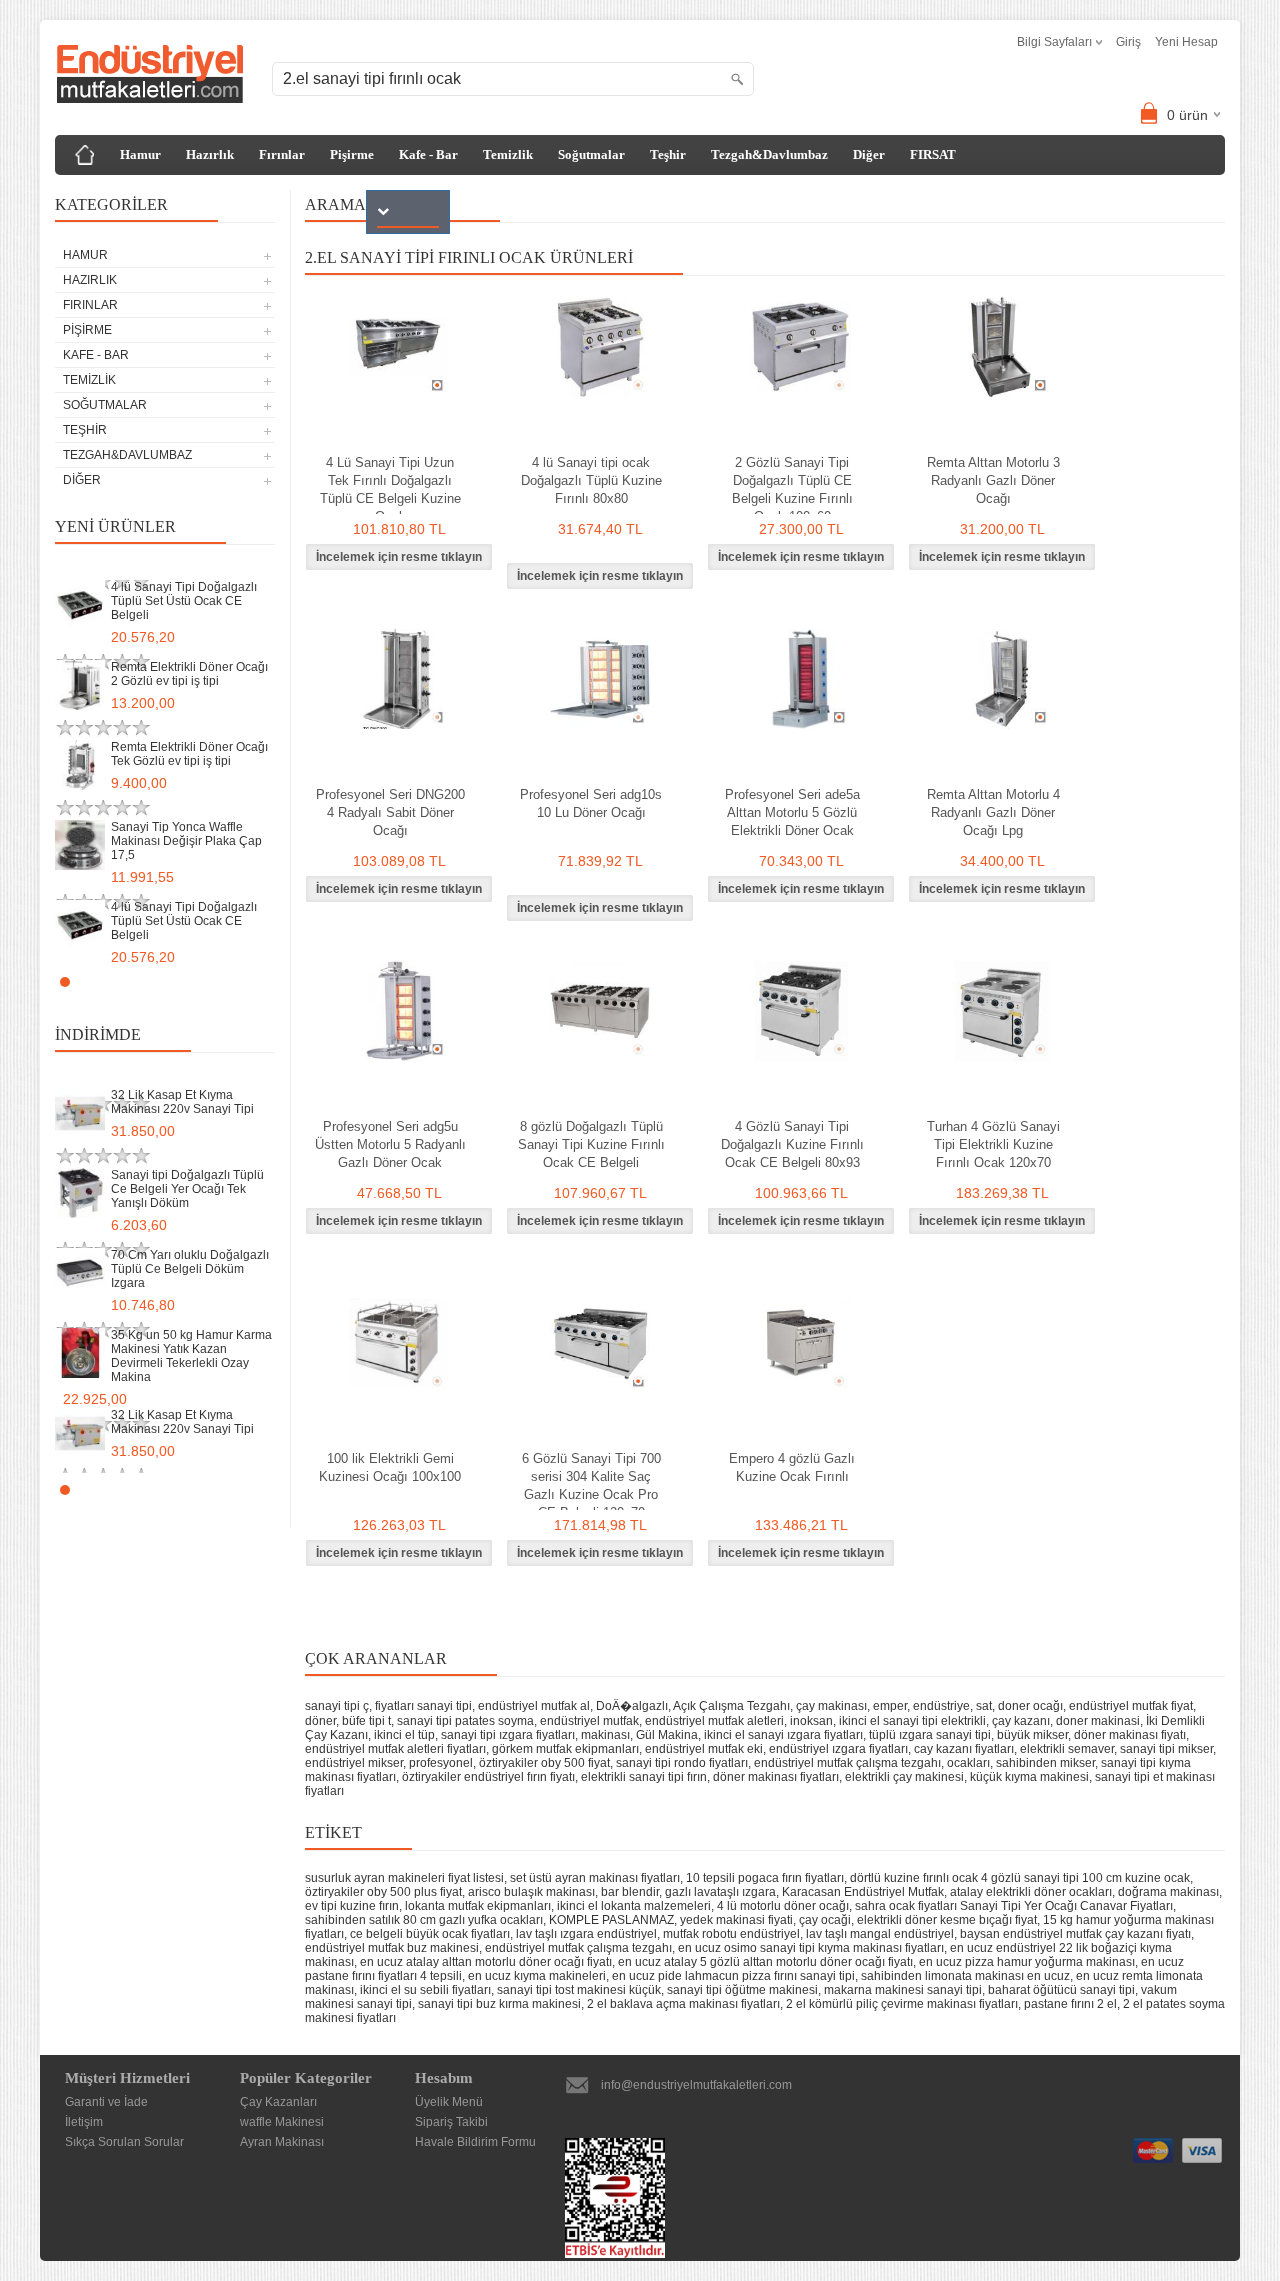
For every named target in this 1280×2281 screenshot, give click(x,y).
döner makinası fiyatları (776, 1777)
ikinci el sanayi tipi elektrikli (912, 1721)
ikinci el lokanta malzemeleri (634, 1906)
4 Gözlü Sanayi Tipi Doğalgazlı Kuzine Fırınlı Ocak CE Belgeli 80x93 (792, 1144)
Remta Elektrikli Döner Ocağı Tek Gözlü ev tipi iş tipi (189, 754)
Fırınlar (282, 154)
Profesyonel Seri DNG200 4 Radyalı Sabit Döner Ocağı (390, 812)
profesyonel (441, 1763)
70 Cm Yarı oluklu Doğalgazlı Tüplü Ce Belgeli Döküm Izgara (190, 1269)
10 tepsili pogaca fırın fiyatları (765, 1878)
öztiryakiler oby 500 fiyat (544, 1763)
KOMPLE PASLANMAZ (611, 1920)
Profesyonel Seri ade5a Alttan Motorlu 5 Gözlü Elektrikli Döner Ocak (792, 812)
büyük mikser (1032, 1735)
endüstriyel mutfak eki (704, 1749)
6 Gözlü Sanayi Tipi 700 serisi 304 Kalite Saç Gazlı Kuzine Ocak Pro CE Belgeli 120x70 (591, 1485)
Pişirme (352, 154)
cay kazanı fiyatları (964, 1749)
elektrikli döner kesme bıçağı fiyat (947, 1920)
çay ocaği (825, 1920)
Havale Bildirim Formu (475, 2142)
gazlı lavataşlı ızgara (720, 1892)
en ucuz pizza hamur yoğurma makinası (1027, 1962)
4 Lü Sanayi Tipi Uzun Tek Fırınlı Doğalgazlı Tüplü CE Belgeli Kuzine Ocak (390, 489)
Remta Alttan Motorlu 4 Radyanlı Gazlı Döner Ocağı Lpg (993, 812)
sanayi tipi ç (337, 1706)
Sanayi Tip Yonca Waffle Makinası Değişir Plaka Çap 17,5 (186, 841)
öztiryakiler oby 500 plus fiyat (383, 1892)
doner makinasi (1098, 1721)
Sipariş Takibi (451, 2122)
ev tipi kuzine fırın (352, 1906)
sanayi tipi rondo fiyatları (682, 1763)
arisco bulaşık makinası (531, 1892)
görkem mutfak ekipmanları (565, 1749)
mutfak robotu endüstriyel (731, 1934)
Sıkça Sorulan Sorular (124, 2142)
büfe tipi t (366, 1721)
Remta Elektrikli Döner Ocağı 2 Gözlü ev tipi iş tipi (189, 674)
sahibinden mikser (1045, 1763)
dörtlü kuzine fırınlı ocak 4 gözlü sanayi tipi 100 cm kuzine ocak (1020, 1878)
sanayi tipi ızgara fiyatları (508, 1735)
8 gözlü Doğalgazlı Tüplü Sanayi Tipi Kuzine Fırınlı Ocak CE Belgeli (591, 1144)
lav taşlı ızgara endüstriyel (586, 1934)
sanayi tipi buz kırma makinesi (499, 2004)
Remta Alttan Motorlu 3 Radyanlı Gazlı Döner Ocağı (993, 480)
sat (984, 1706)
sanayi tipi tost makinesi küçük (579, 1990)
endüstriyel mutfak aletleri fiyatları (395, 1749)
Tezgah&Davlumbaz (769, 154)
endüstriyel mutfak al (534, 1706)
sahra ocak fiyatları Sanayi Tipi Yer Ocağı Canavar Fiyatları (1014, 1906)
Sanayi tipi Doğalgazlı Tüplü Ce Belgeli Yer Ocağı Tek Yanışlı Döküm (187, 1189)
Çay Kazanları (278, 2102)
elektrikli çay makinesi (904, 1777)
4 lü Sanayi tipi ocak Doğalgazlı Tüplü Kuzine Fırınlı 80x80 (591, 480)
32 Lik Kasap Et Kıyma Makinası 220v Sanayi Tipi (182, 1102)
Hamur (140, 154)
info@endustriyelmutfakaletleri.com (696, 2085)
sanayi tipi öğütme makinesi (742, 1990)
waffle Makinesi (282, 2122)
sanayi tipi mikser (1166, 1749)
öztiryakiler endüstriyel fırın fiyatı (488, 1777)
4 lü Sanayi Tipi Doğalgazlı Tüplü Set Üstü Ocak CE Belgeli (184, 601)
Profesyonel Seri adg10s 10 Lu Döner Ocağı (591, 803)
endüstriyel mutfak (589, 1721)
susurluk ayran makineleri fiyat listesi (404, 1878)
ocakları (968, 1763)
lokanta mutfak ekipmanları (478, 1906)
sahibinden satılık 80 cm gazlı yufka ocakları (424, 1920)
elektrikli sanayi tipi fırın (644, 1777)
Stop (265, 981)
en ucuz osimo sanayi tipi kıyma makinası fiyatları (811, 1948)
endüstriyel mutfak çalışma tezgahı (847, 1763)
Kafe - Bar (428, 154)
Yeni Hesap (1186, 42)
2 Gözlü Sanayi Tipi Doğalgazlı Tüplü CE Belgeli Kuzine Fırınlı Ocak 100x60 (792, 489)
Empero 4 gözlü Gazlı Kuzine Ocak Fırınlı (792, 1467)
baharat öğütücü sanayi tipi (1061, 1990)
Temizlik (508, 154)
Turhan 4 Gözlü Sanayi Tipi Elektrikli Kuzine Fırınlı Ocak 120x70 (993, 1144)
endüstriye (941, 1706)
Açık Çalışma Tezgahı (731, 1706)
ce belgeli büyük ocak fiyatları (430, 1934)
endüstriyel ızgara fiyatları (838, 1749)
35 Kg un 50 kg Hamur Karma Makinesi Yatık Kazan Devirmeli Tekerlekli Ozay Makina (191, 1356)
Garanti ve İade (106, 2102)
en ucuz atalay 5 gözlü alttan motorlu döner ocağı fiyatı (765, 1962)
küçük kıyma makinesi (1029, 1777)
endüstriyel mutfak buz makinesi (392, 1948)
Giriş (1128, 42)
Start (250, 981)
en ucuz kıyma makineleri (537, 1976)
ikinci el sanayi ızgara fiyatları (783, 1735)
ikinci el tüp (404, 1735)
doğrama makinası (1168, 1892)
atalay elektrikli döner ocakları (1031, 1892)
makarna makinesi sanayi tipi (903, 1990)
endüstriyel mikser (354, 1763)
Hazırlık (210, 154)
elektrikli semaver (1067, 1749)
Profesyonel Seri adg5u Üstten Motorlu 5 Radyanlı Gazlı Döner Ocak (390, 1144)
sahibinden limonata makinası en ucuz (965, 1976)
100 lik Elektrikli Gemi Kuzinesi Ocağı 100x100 (390, 1467)
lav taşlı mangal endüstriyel (880, 1934)
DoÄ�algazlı (632, 1706)
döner (320, 1721)
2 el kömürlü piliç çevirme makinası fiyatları (902, 2004)
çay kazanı (1021, 1721)
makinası (605, 1735)
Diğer (869, 154)
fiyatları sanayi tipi (423, 1706)
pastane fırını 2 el (1070, 2004)
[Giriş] (85, 155)
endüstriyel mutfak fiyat (1131, 1706)
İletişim (84, 2122)
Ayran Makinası (282, 2142)
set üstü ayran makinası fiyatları (595, 1878)
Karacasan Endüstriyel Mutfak (863, 1892)
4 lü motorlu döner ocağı (783, 1906)
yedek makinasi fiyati (736, 1920)
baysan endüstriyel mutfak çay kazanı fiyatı (1075, 1934)
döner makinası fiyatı (1130, 1735)
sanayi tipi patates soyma (465, 1721)
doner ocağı (1030, 1706)
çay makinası (831, 1706)
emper (890, 1706)
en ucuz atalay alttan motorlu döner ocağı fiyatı (486, 1962)
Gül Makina (667, 1735)
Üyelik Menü (449, 2102)
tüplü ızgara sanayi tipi (930, 1735)
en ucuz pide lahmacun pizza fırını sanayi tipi (733, 1976)
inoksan (811, 1721)
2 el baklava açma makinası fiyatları (683, 2004)
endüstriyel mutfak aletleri (714, 1721)
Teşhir (668, 154)
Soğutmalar (591, 154)
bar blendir (630, 1892)
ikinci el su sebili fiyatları (425, 1990)
